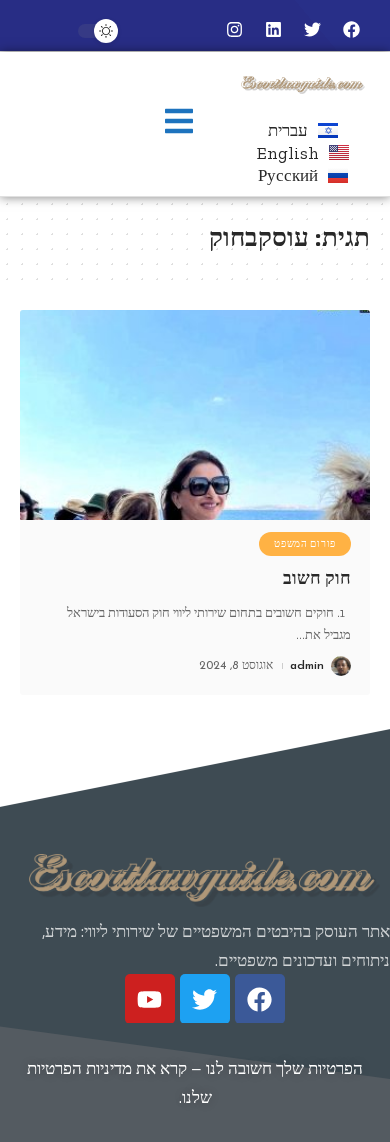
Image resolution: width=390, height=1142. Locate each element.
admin (307, 666)
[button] (179, 123)
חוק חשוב (317, 578)
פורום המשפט (305, 544)
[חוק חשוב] (195, 415)
